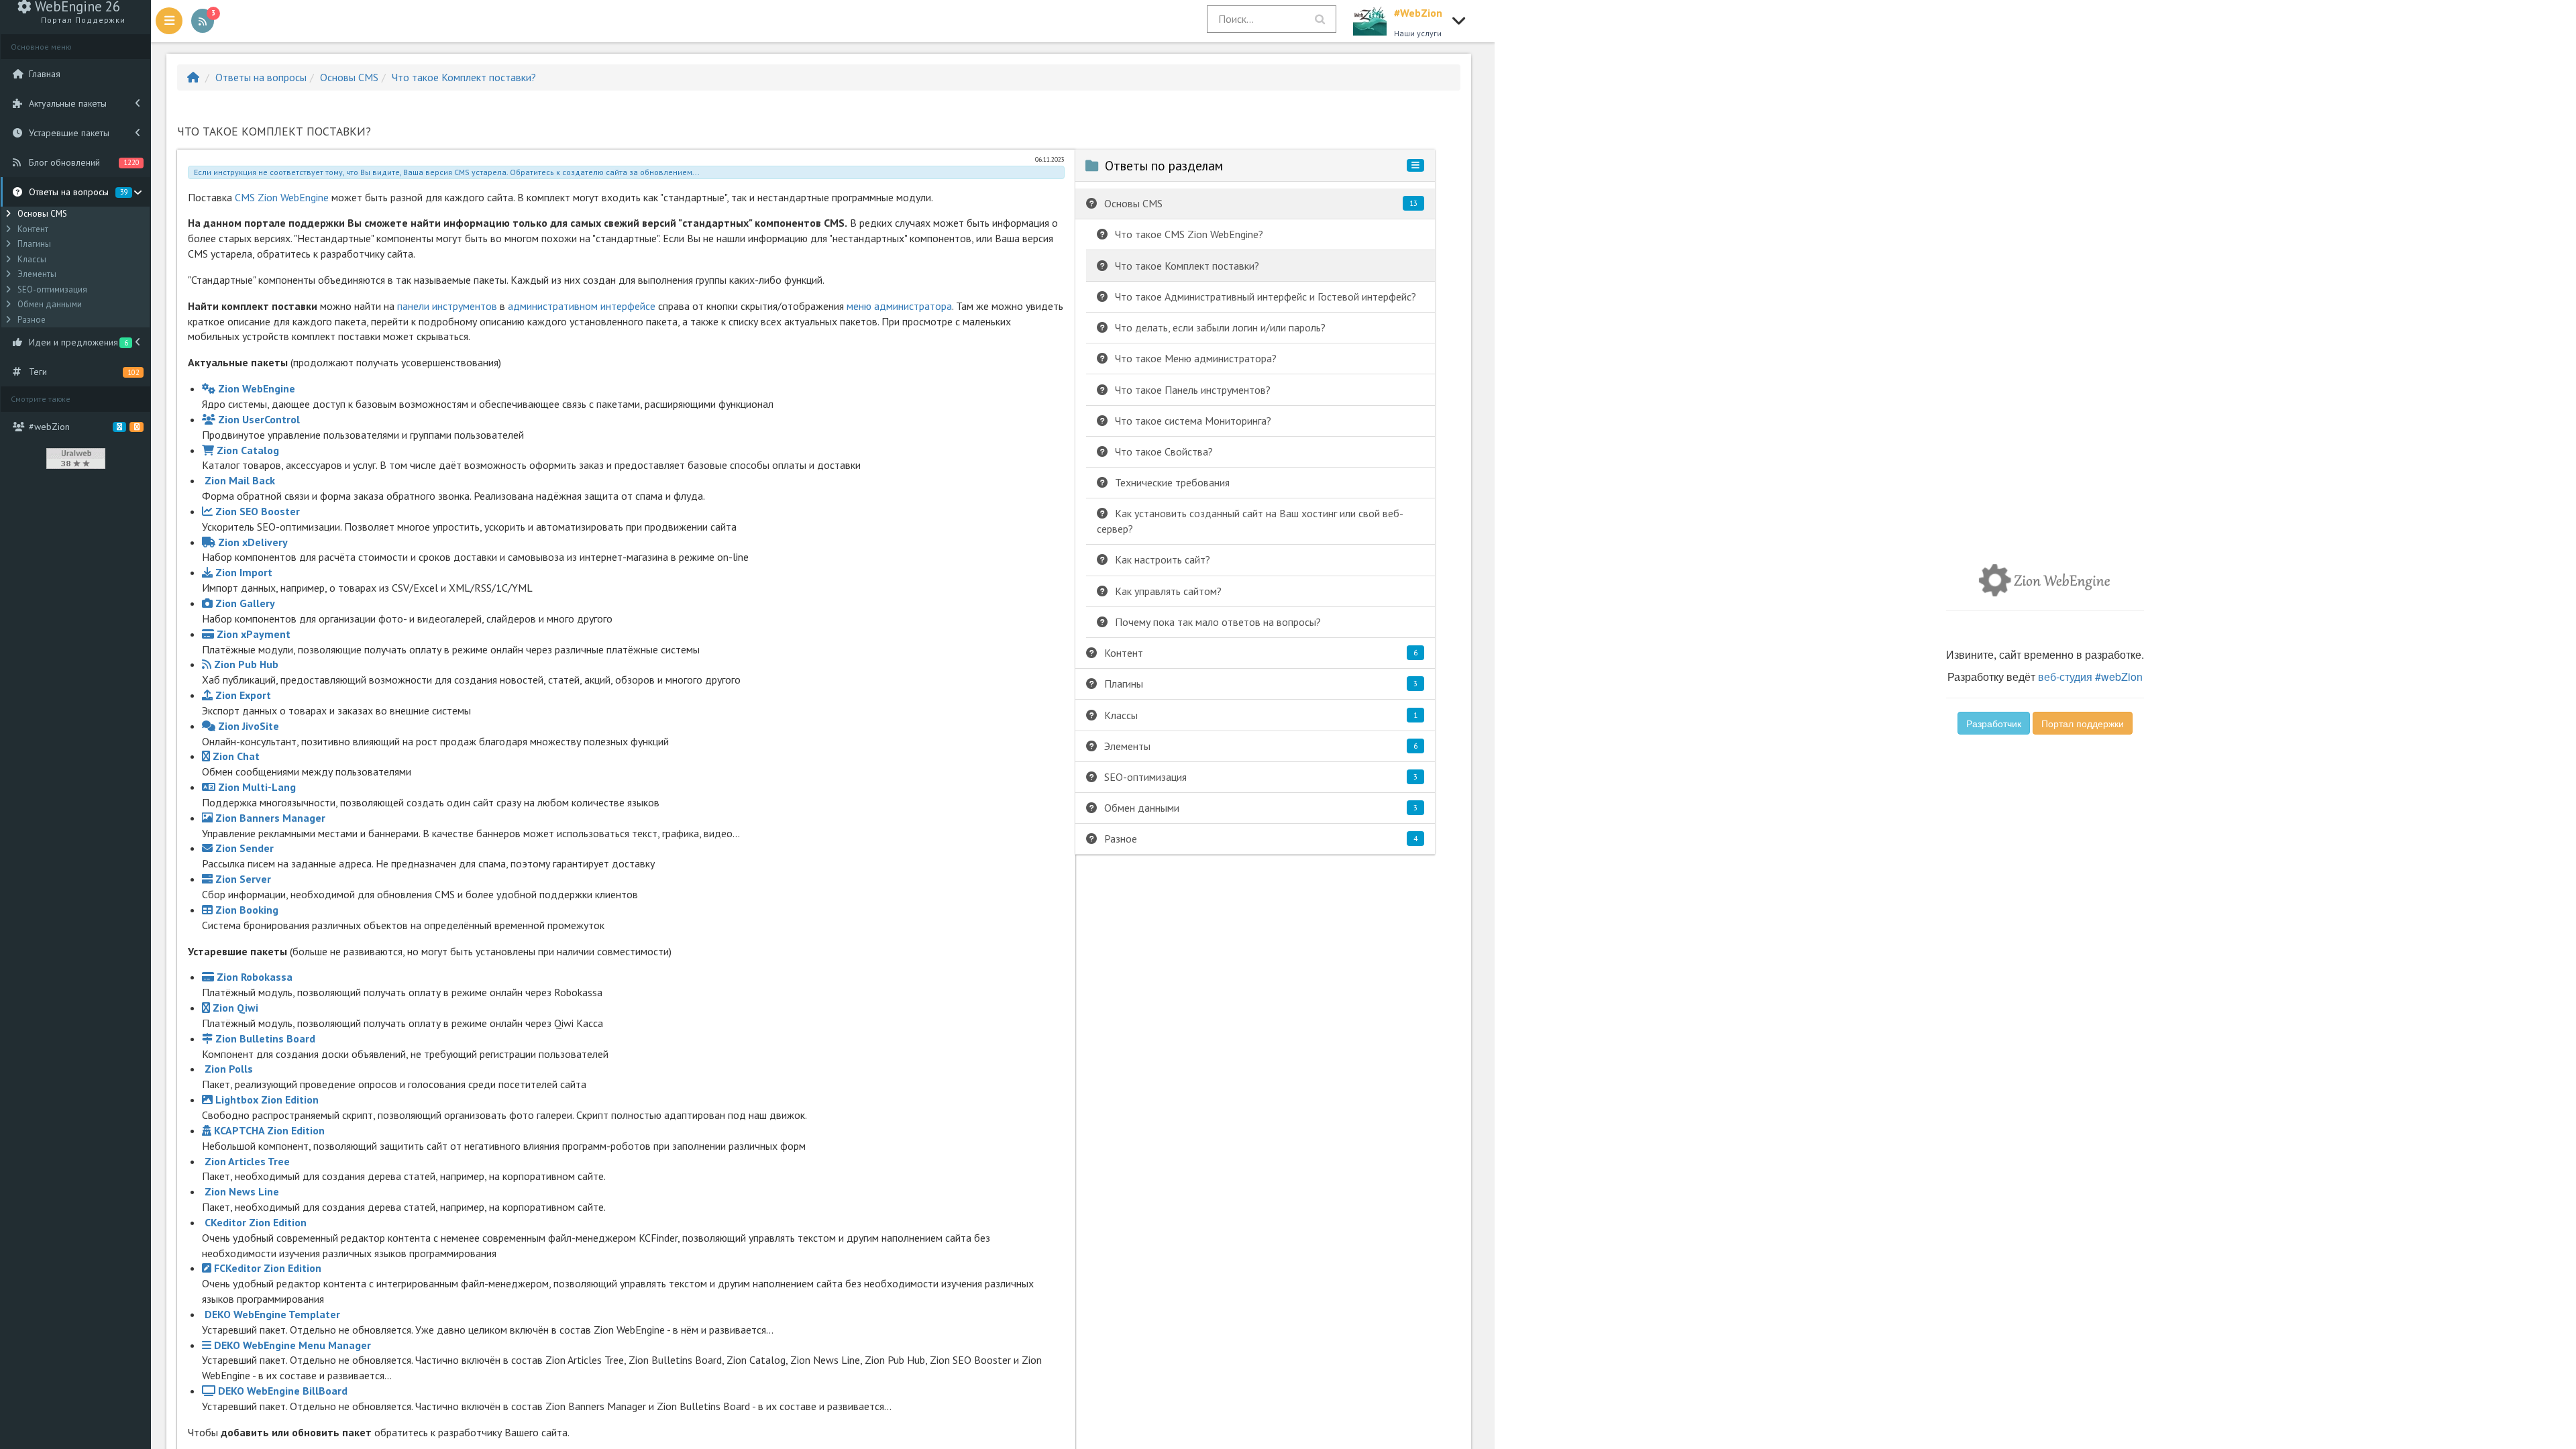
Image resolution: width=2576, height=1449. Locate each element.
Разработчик (1994, 723)
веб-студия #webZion (2090, 677)
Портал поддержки (2083, 723)
